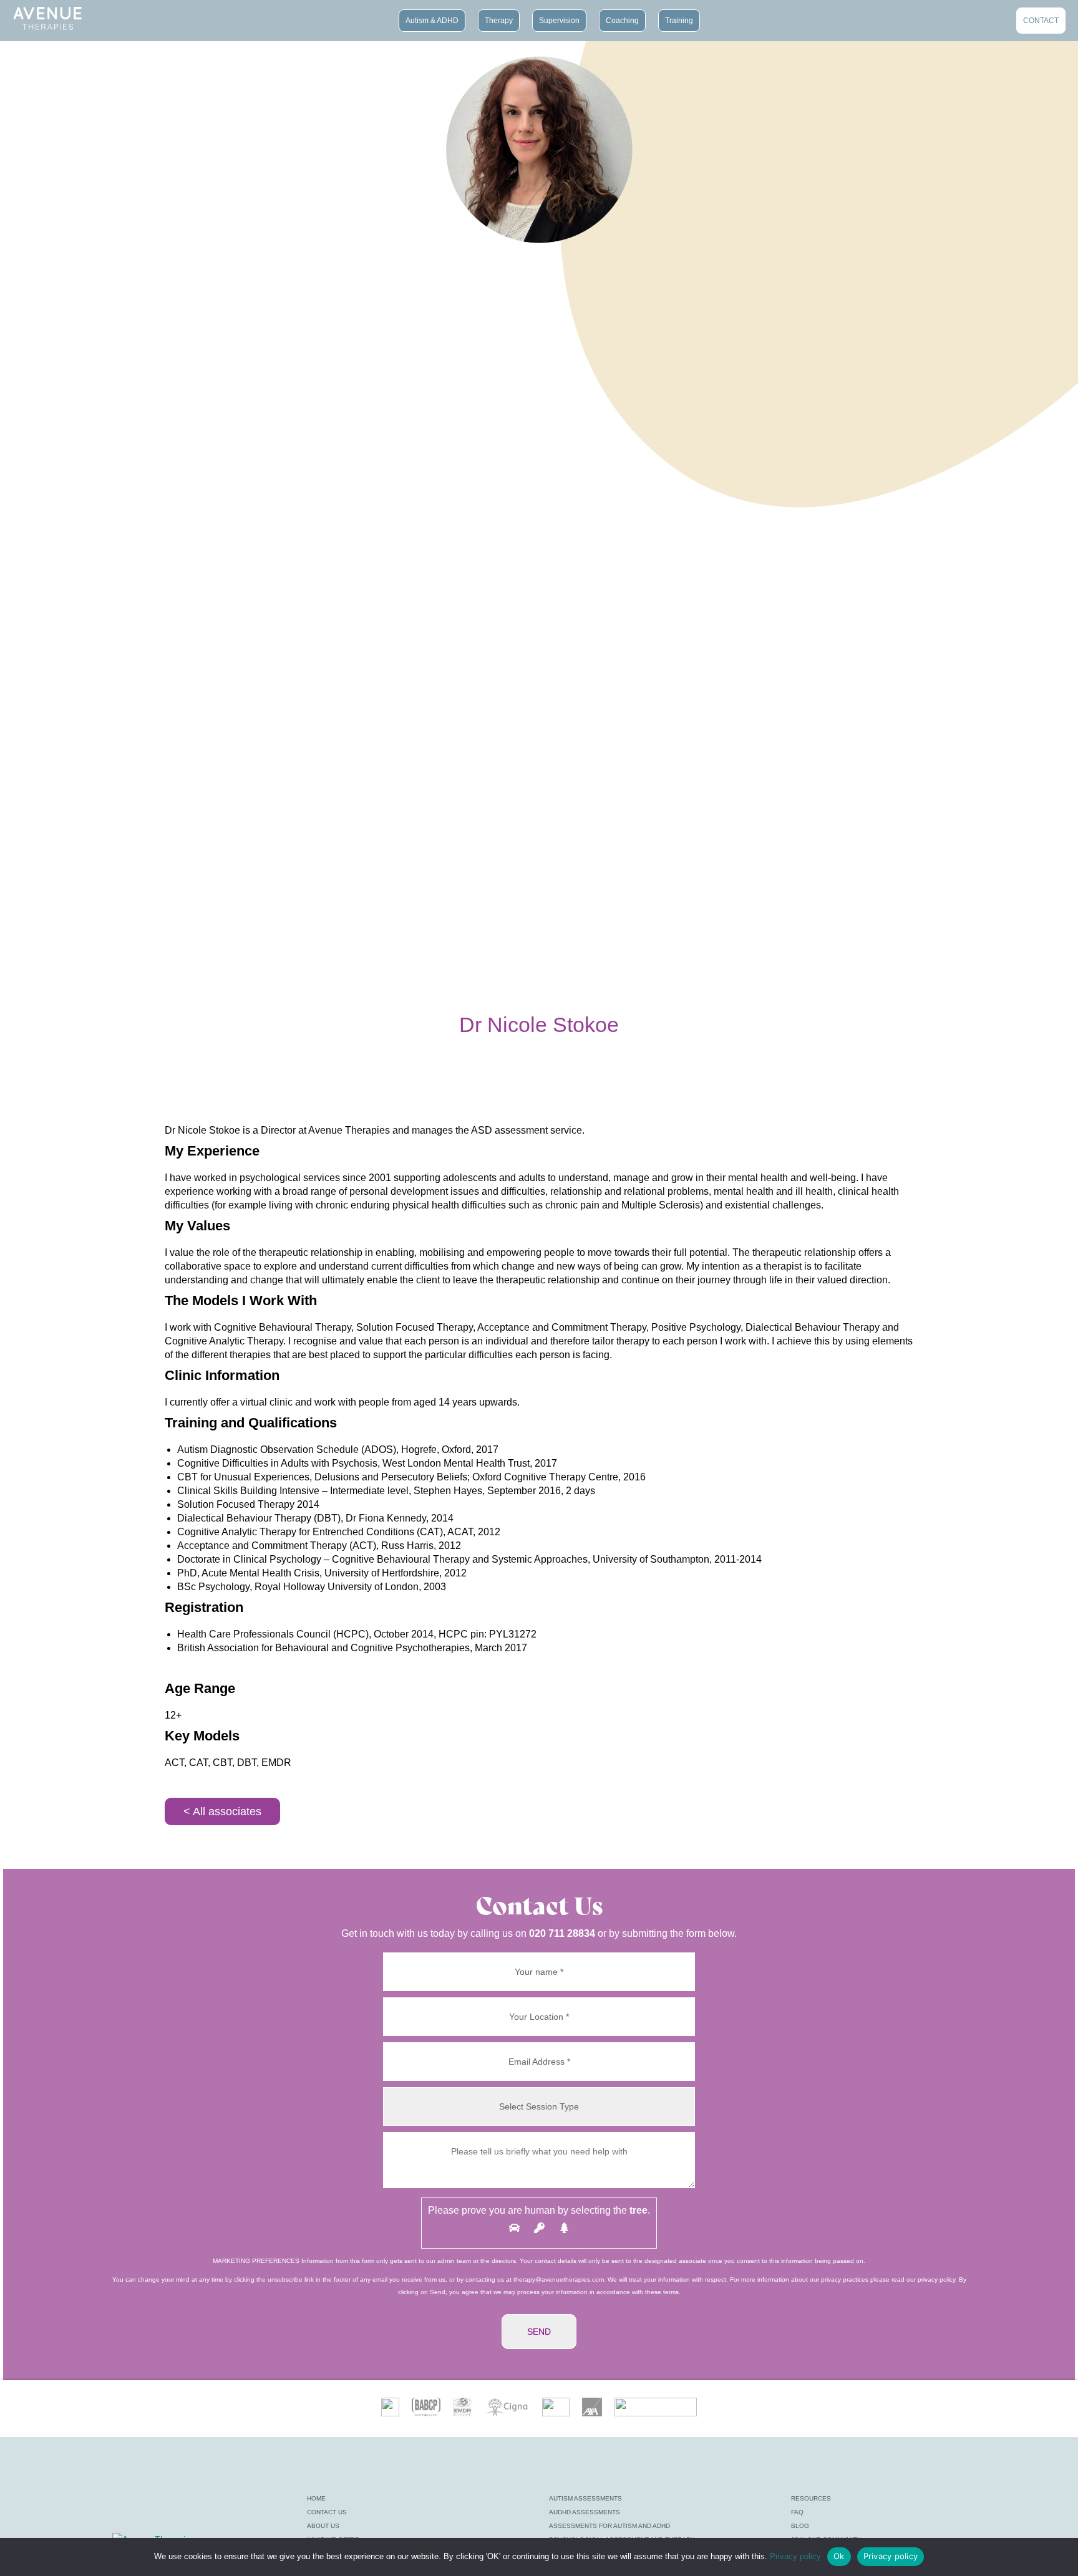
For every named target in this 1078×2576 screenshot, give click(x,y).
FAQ (797, 2512)
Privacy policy (795, 2556)
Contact (1041, 19)
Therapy (499, 19)
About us (323, 2526)
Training (679, 19)
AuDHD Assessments (585, 2512)
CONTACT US (327, 2512)
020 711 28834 (562, 1933)
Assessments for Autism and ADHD (609, 2526)
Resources (811, 2498)
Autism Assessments (585, 2498)
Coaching (622, 19)
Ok (839, 2556)
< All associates (222, 1811)
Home (316, 2498)
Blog (800, 2526)
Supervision (559, 19)
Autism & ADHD (432, 19)
